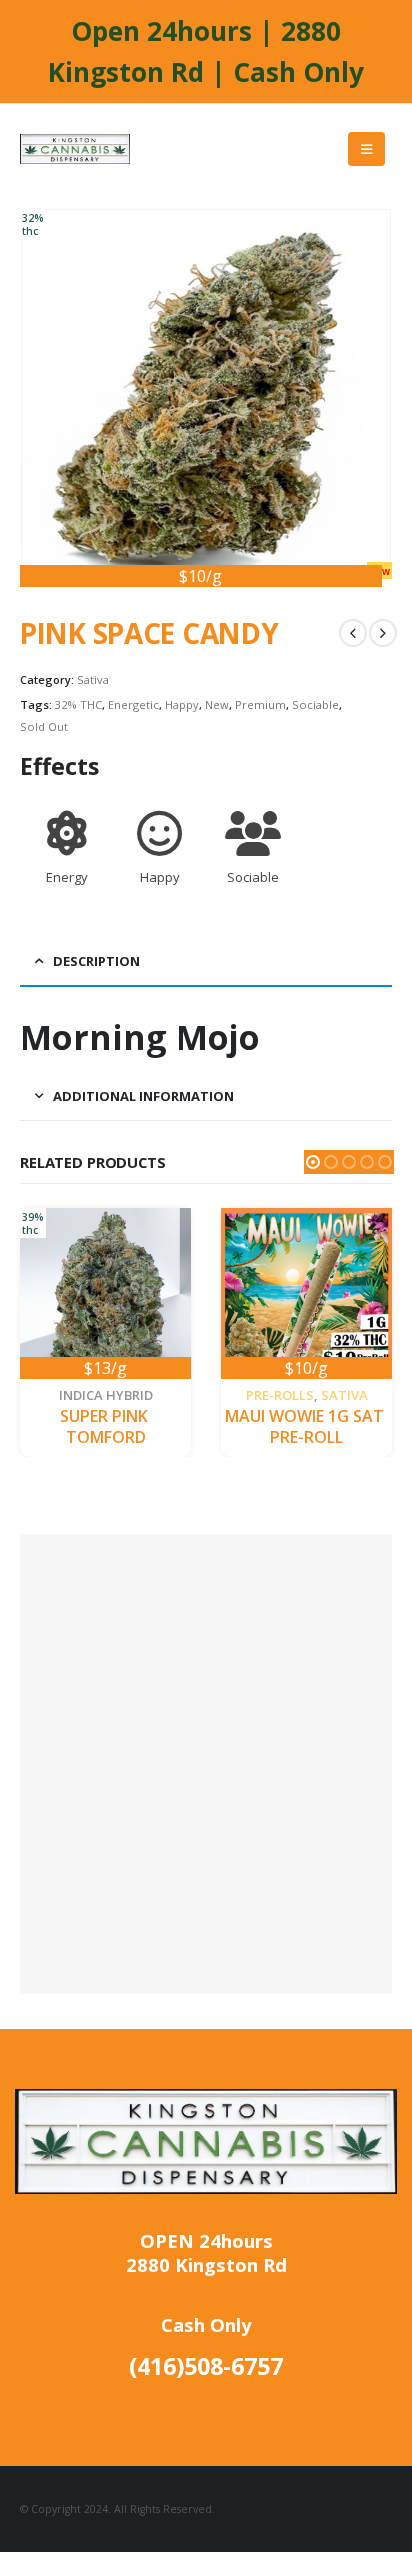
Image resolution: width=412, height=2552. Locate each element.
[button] (313, 1162)
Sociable (315, 704)
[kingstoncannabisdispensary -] (75, 149)
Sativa (93, 679)
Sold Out (44, 726)
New (217, 704)
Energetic (133, 704)
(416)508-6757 (206, 2366)
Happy (182, 704)
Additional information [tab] (143, 1096)
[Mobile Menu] (366, 149)
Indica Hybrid (106, 1395)
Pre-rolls (280, 1395)
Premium (260, 704)
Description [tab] (96, 961)
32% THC (78, 704)
